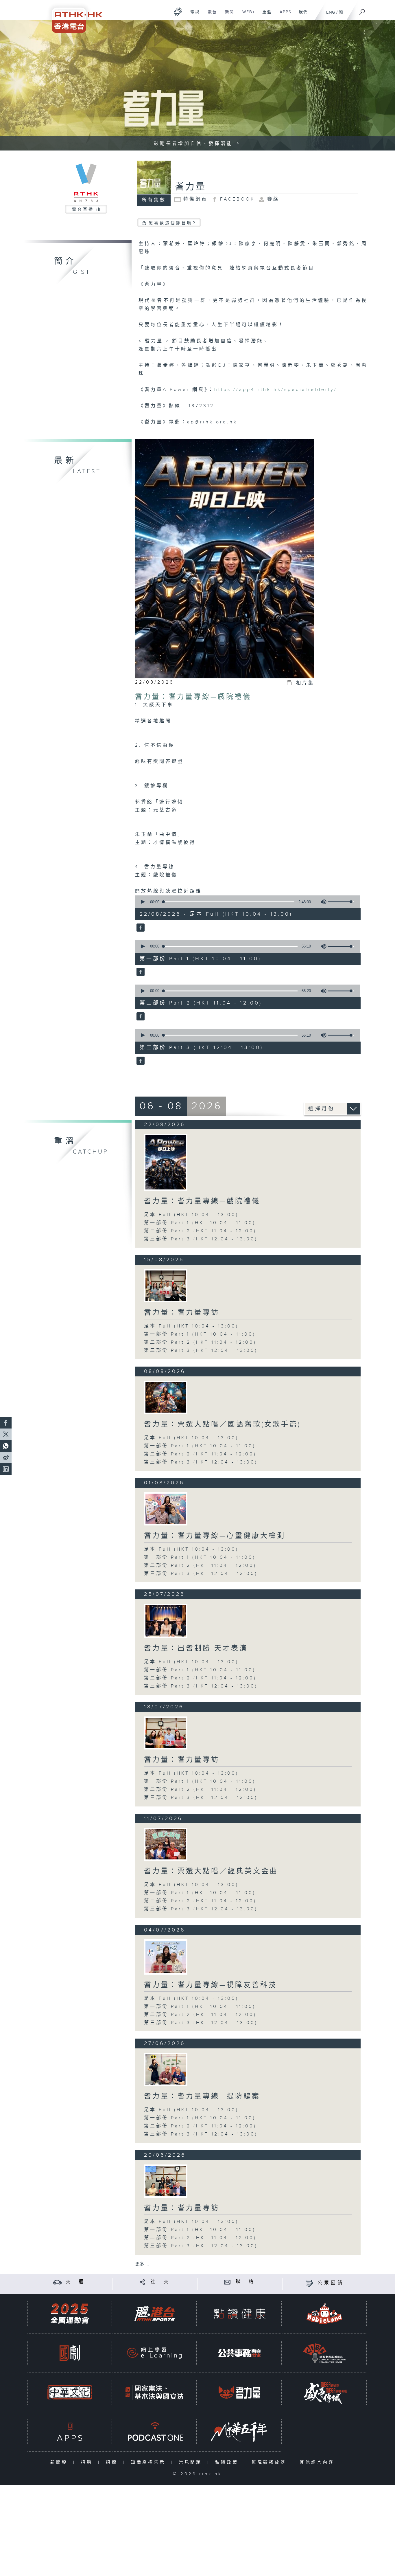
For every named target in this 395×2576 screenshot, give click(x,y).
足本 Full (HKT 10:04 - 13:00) (191, 1215)
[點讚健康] (239, 2314)
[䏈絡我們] (227, 2282)
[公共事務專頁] (239, 2353)
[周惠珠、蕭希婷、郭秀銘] (166, 1844)
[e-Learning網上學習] (154, 2353)
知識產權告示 (149, 2462)
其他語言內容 (318, 2462)
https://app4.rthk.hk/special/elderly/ (276, 390)
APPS (283, 15)
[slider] (341, 902)
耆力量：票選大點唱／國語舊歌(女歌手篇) (222, 1424)
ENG (331, 12)
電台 (210, 15)
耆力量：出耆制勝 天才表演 (196, 1648)
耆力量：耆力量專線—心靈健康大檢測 (215, 1536)
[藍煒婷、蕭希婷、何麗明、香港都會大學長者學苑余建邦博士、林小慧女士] (166, 2181)
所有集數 (154, 200)
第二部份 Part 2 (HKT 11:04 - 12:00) (200, 1231)
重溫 (265, 15)
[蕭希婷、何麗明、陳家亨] (166, 1621)
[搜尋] (362, 10)
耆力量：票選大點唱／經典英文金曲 (211, 1871)
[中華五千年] (239, 2432)
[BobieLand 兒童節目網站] (324, 2314)
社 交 (160, 2282)
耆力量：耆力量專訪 (182, 1313)
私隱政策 (228, 2462)
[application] (246, 902)
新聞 (227, 15)
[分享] (142, 2282)
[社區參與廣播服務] (324, 2353)
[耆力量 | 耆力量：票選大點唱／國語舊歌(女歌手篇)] (166, 1397)
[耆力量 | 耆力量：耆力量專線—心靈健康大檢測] (166, 1509)
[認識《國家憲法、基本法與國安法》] (154, 2392)
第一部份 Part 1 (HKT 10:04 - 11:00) (200, 1223)
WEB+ (247, 15)
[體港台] (154, 2314)
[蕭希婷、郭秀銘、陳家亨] (166, 2069)
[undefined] (178, 12)
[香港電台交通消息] (57, 2282)
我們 (301, 15)
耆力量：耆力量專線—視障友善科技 (211, 1985)
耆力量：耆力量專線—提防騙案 (202, 2096)
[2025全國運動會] (70, 2314)
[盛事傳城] (324, 2392)
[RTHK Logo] (73, 16)
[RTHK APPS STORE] (70, 2432)
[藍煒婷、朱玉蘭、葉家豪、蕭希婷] (166, 1733)
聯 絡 (246, 2282)
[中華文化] (70, 2392)
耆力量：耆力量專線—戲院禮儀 (193, 697)
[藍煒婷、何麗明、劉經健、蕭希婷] (166, 1286)
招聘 (88, 2462)
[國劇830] (70, 2353)
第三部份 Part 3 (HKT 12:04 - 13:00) (201, 1239)
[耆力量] (140, 928)
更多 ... (142, 2264)
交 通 (75, 2282)
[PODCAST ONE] (154, 2432)
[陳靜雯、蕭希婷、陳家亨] (166, 1957)
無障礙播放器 (270, 2462)
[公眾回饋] (309, 2283)
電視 (193, 15)
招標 (113, 2462)
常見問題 (192, 2462)
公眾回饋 (331, 2283)
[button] (143, 902)
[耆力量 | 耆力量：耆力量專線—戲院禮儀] (166, 1162)
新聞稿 (60, 2462)
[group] (322, 902)
